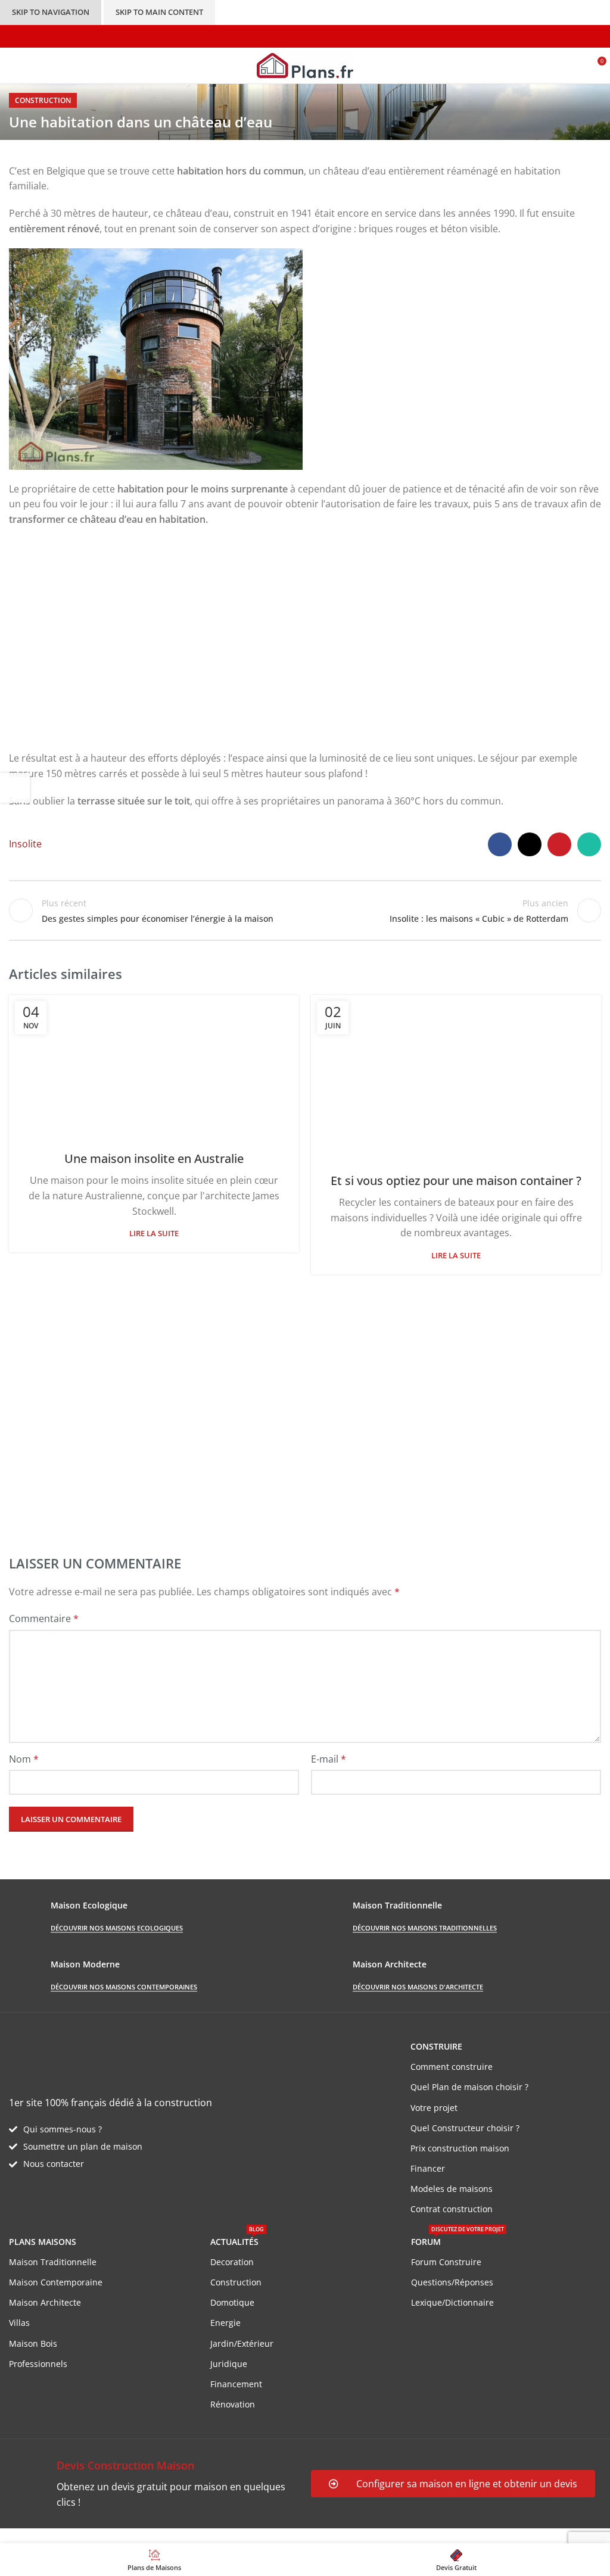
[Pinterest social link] (559, 844)
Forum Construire (446, 2262)
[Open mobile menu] (14, 66)
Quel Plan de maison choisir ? (469, 2087)
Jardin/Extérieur (242, 2343)
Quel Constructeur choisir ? (465, 2128)
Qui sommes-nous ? (63, 2129)
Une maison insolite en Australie (154, 1158)
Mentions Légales (227, 2536)
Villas (19, 2323)
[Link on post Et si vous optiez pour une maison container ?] (456, 1076)
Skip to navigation (51, 12)
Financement (236, 2384)
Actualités (237, 2240)
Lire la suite (154, 1233)
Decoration (232, 2262)
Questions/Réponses (452, 2282)
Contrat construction (452, 2209)
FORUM (457, 2240)
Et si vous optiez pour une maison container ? (456, 1181)
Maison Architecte (45, 2302)
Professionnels (38, 2364)
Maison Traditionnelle (53, 2262)
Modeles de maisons (452, 2189)
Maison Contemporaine (56, 2282)
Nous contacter (54, 2164)
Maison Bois (33, 2343)
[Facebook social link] (500, 844)
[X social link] (530, 844)
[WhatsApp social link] (589, 844)
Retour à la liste (305, 910)
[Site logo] (305, 64)
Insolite (25, 844)
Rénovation (233, 2404)
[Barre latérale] (15, 788)
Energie (225, 2323)
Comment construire (452, 2067)
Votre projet (434, 2108)
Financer (428, 2168)
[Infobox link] (154, 2483)
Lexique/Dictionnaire (452, 2302)
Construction (43, 100)
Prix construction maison (460, 2148)
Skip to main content (159, 12)
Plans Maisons (43, 2242)
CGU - (174, 2536)
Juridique (229, 2364)
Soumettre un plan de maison (83, 2146)
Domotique (232, 2302)
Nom (24, 1759)
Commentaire (44, 1618)
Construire (436, 2046)
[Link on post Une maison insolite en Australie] (154, 1065)
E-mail (329, 1759)
